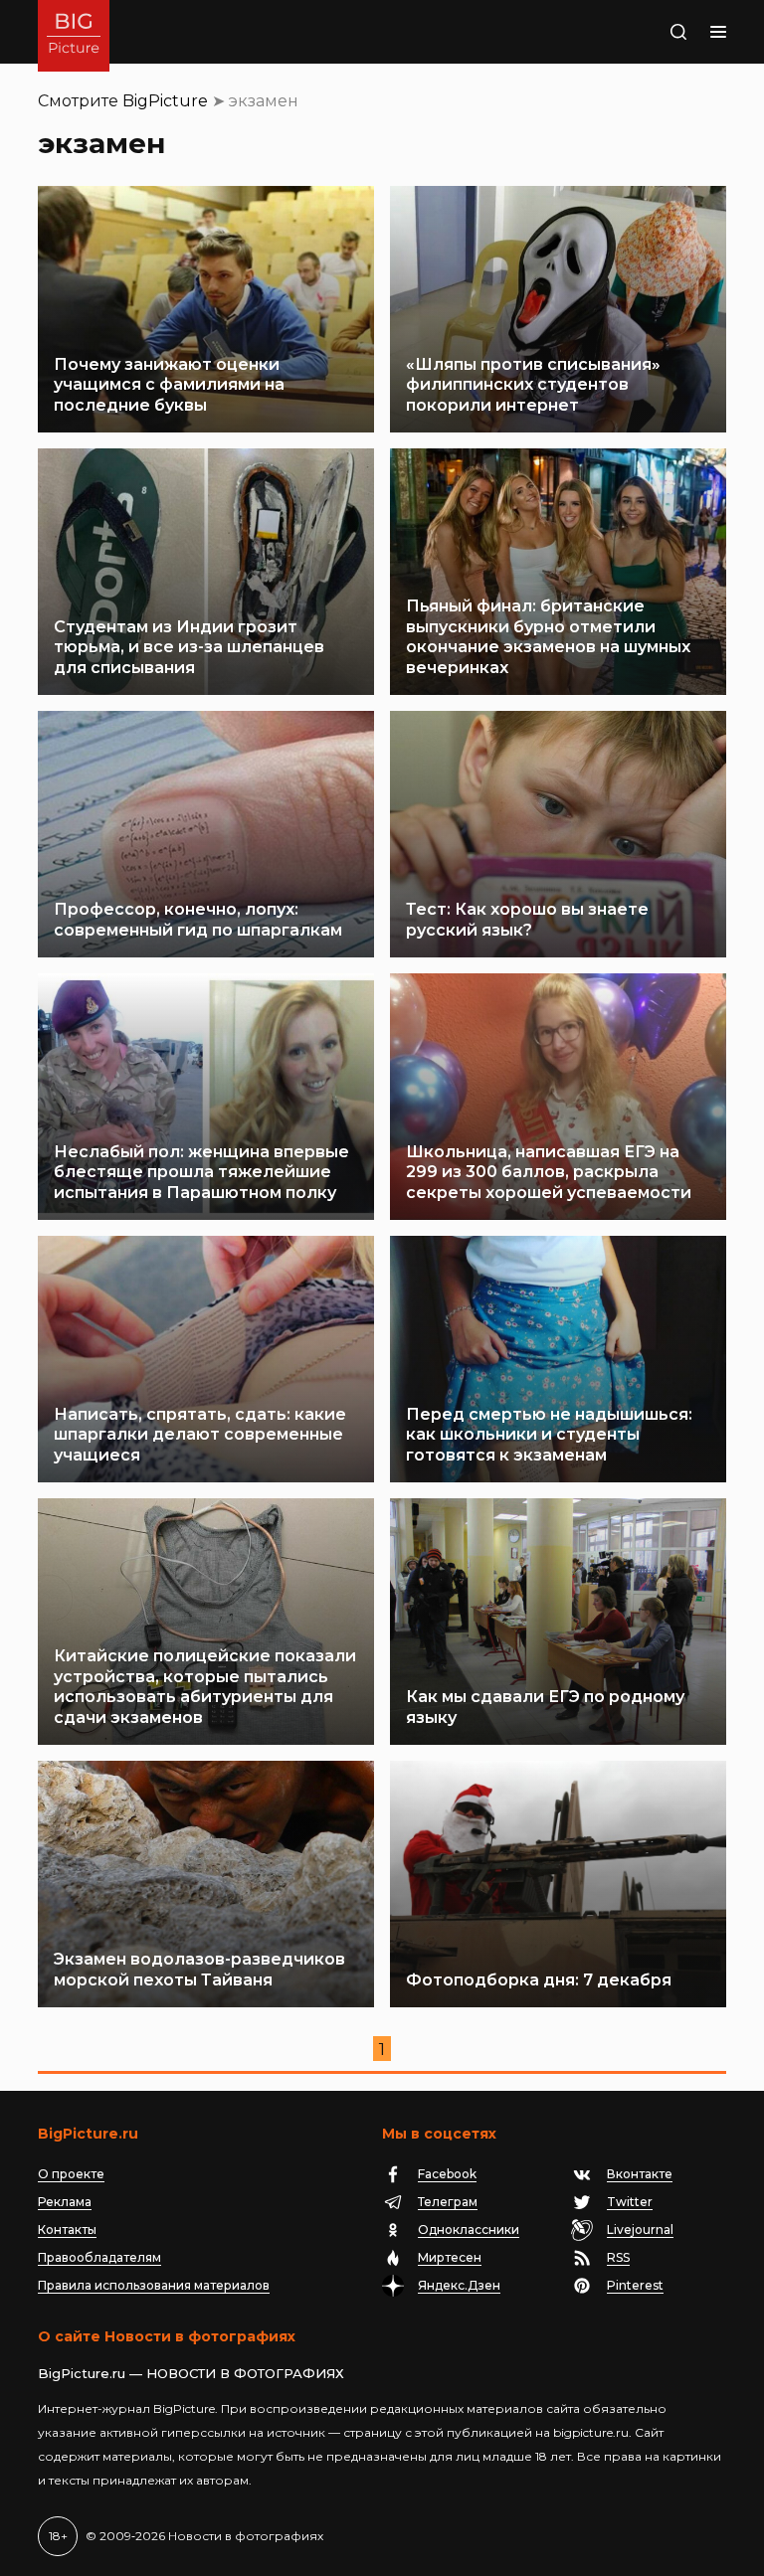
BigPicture (165, 101)
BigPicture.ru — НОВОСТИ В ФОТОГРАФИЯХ (191, 2373)
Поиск (658, 32)
